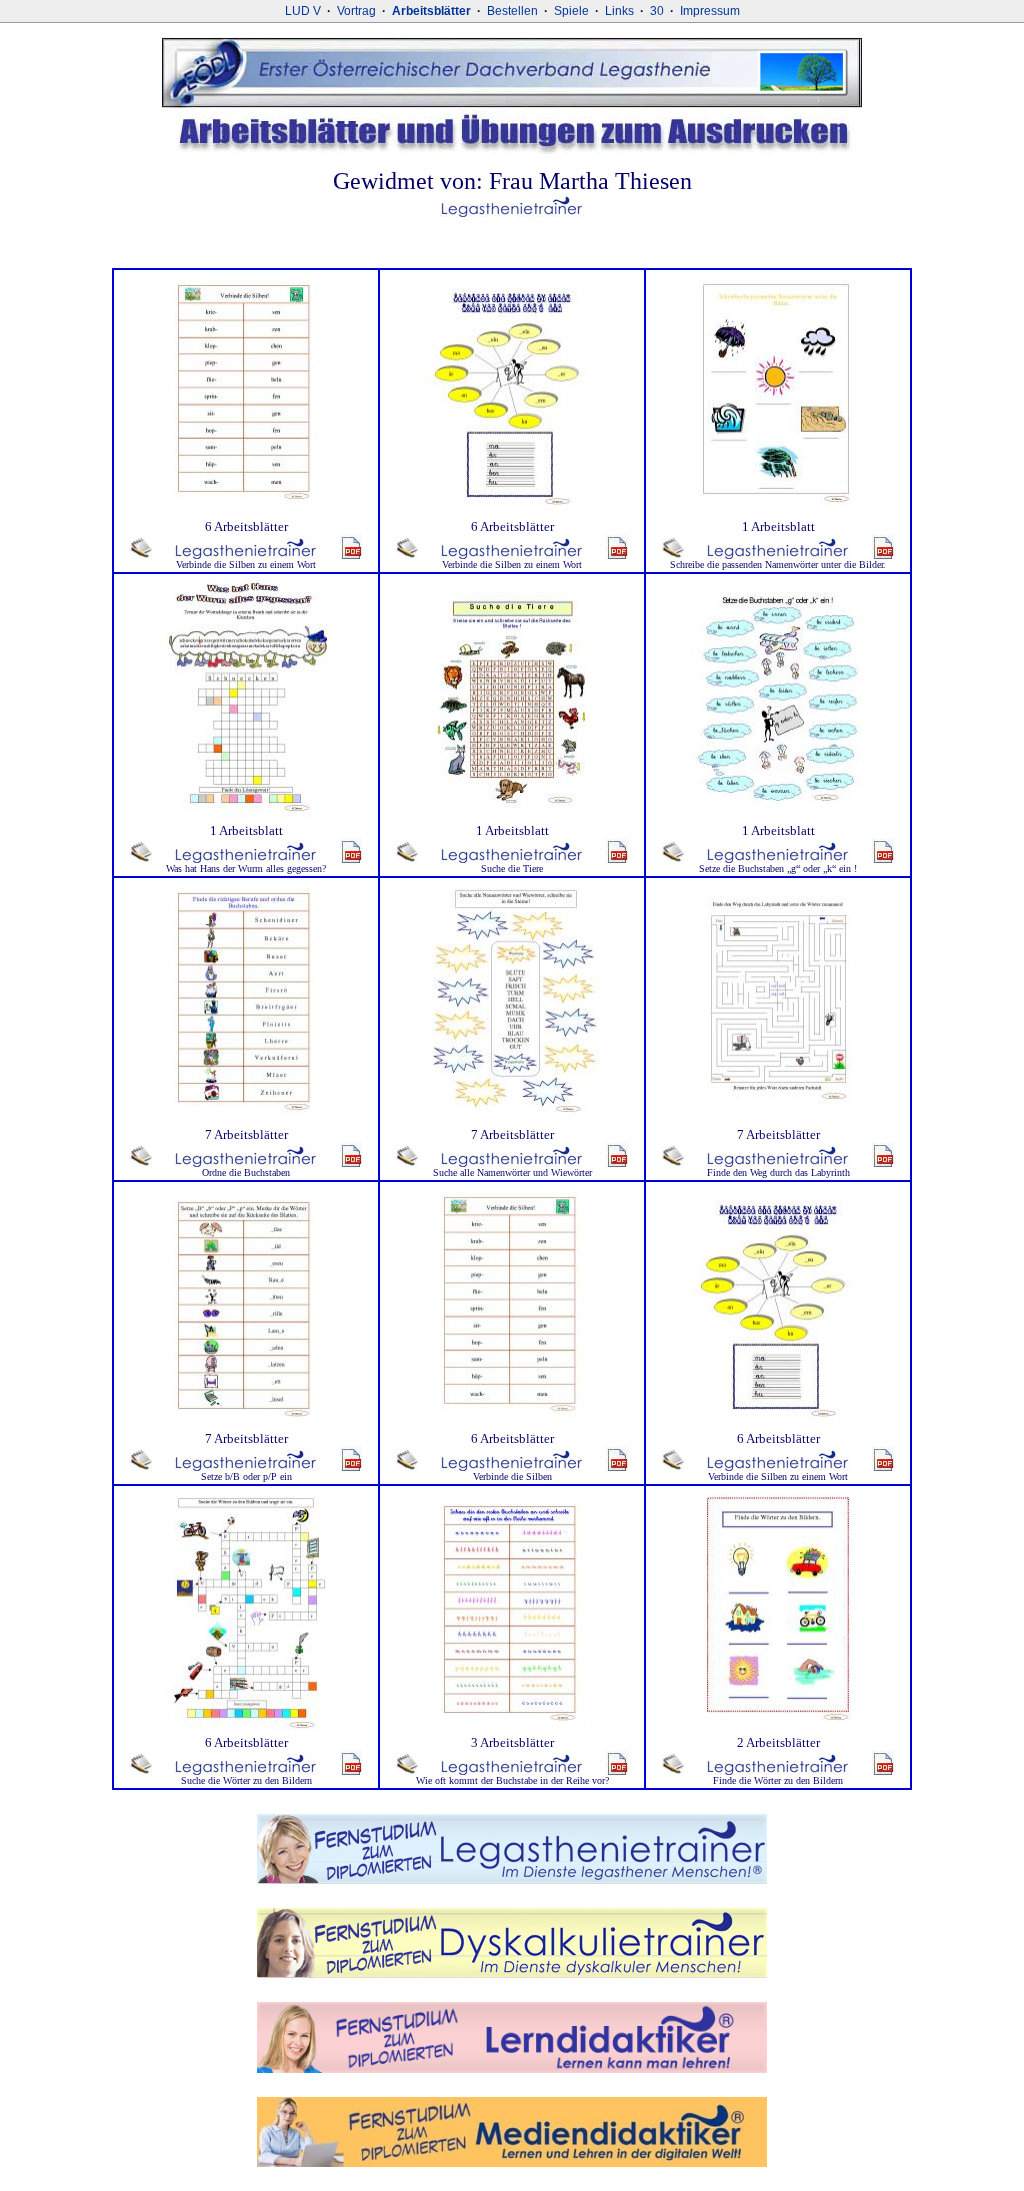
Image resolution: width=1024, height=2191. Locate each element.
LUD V (303, 11)
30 (657, 11)
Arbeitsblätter (431, 11)
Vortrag (356, 11)
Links (619, 11)
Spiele (571, 11)
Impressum (710, 11)
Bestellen (512, 11)
